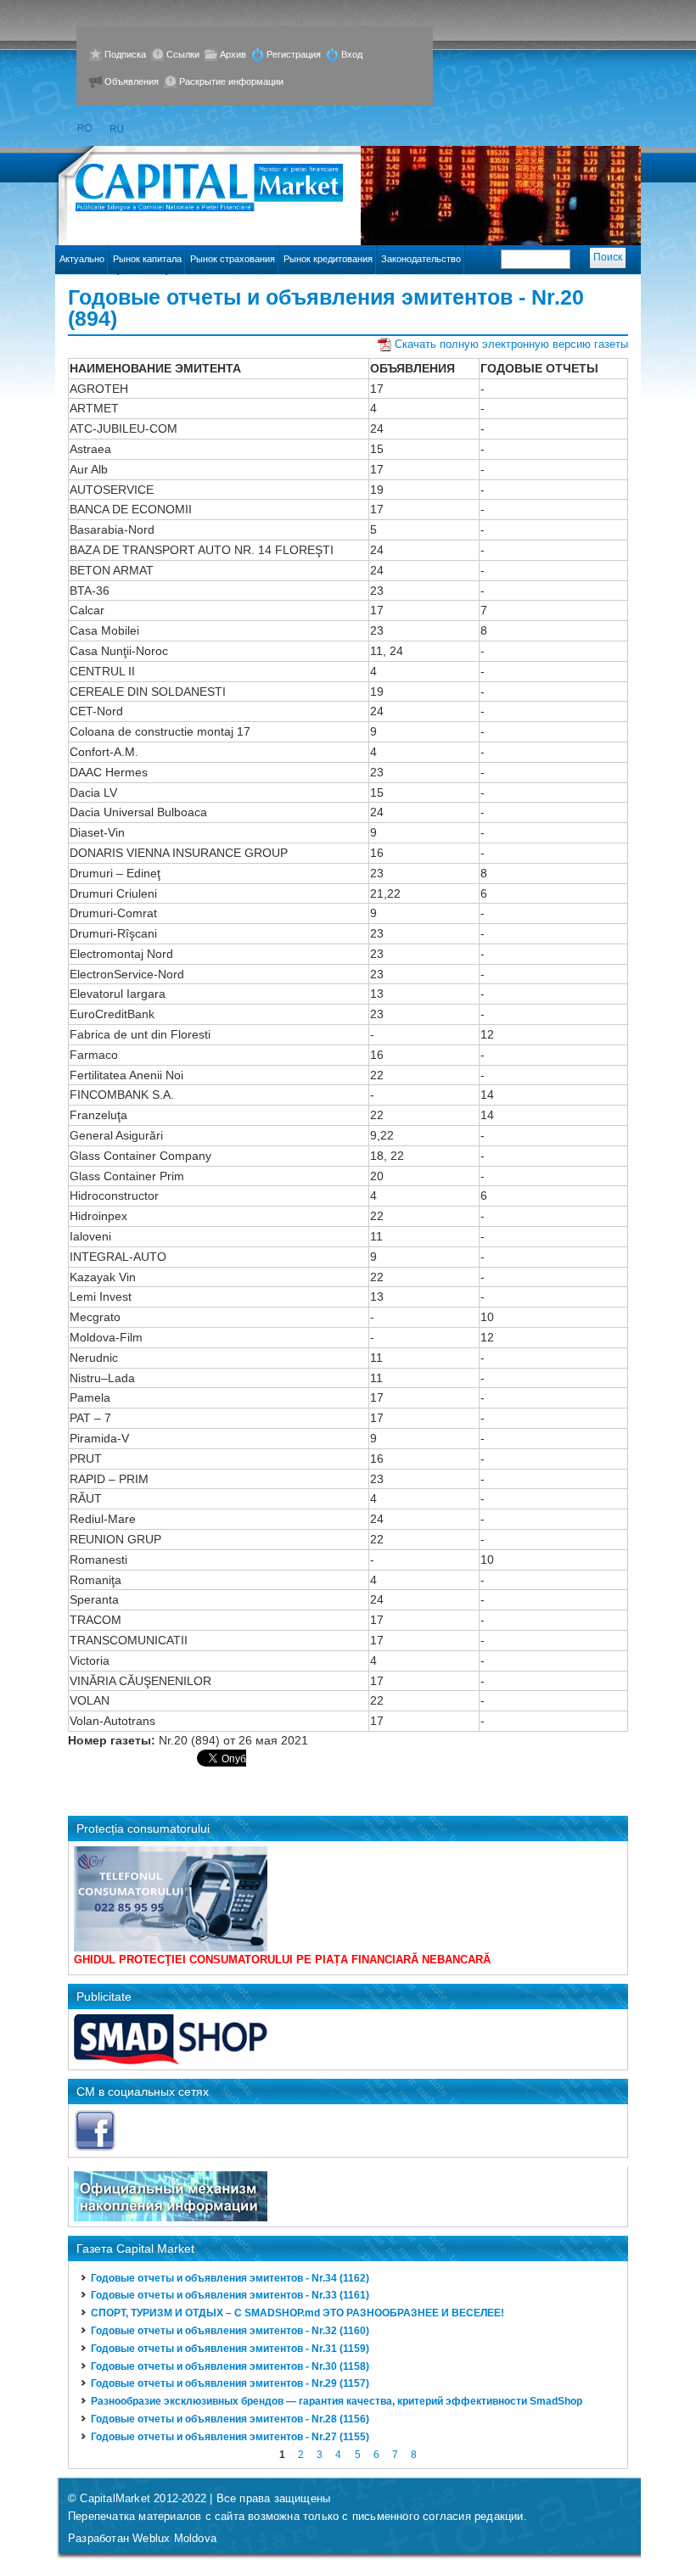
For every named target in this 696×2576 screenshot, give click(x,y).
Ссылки (183, 54)
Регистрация (294, 54)
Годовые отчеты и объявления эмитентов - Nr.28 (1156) (230, 2419)
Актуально (82, 259)
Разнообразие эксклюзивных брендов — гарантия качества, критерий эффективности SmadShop (337, 2401)
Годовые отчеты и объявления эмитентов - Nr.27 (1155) (230, 2437)
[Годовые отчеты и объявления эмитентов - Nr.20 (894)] (118, 129)
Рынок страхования (233, 259)
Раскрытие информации (231, 81)
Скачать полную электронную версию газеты (511, 344)
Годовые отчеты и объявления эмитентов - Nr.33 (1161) (230, 2295)
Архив (233, 54)
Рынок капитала (147, 259)
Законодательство (421, 259)
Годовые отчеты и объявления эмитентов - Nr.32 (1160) (230, 2331)
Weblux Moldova (174, 2538)
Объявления (132, 81)
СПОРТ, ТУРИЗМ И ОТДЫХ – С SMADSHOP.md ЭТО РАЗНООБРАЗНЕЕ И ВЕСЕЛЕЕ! (297, 2313)
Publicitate (104, 1996)
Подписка (125, 54)
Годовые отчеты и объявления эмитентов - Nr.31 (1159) (230, 2349)
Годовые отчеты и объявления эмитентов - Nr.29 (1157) (230, 2383)
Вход (352, 54)
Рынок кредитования (328, 259)
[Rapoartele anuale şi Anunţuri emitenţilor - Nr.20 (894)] (84, 129)
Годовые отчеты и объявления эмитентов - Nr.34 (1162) (230, 2278)
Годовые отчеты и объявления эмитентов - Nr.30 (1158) (230, 2366)
